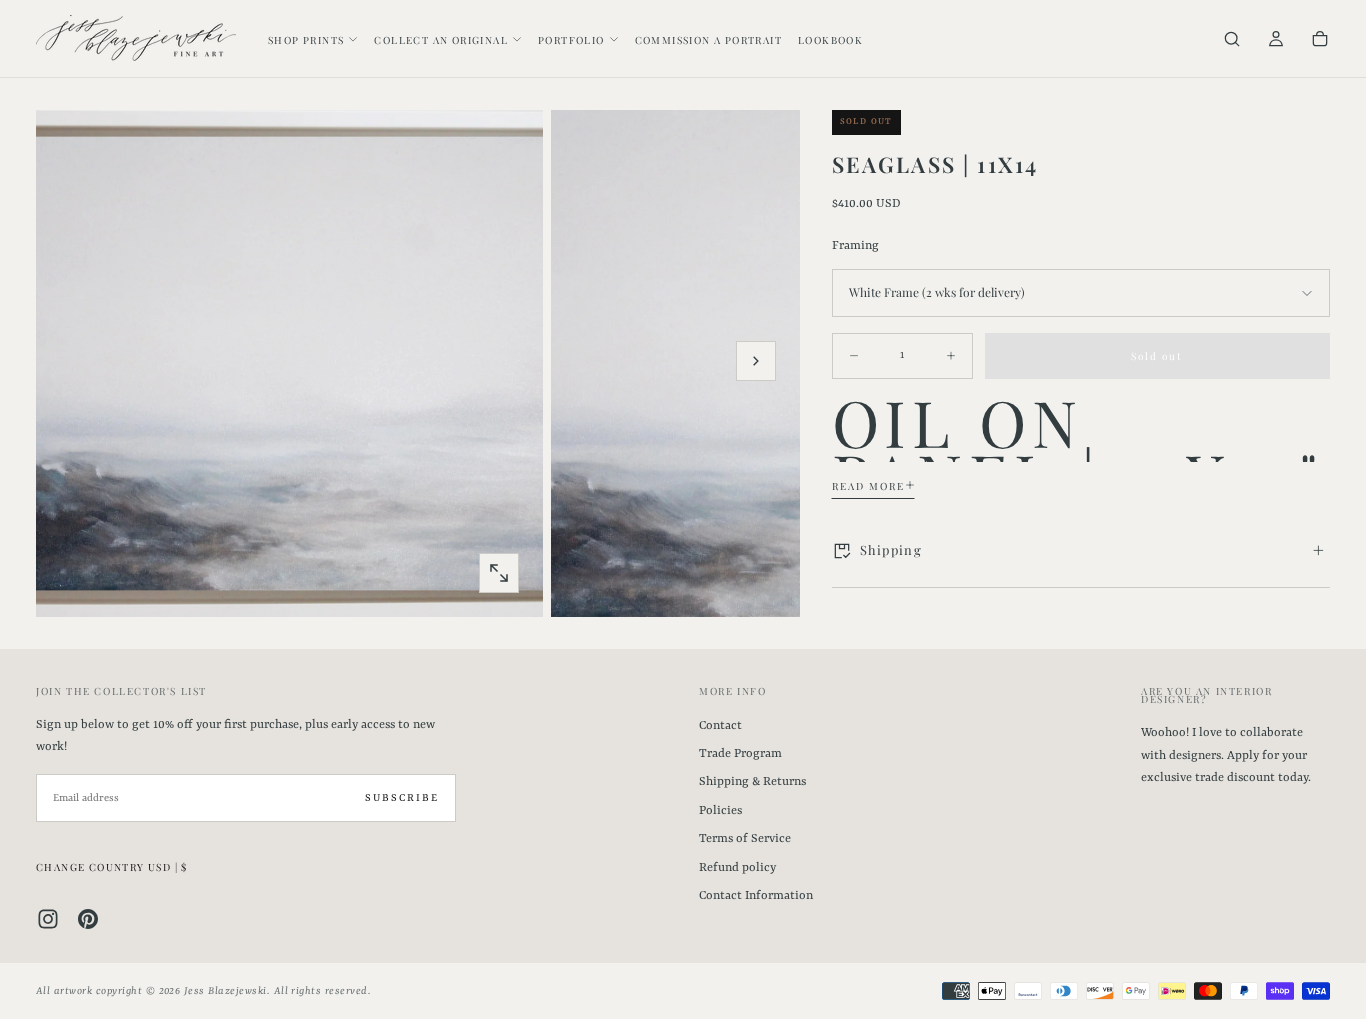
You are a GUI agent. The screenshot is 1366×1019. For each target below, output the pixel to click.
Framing (855, 245)
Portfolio (571, 40)
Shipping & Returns (752, 782)
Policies (720, 811)
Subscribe (402, 798)
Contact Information (756, 896)
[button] (1232, 40)
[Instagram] (48, 919)
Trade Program (740, 754)
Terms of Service (745, 839)
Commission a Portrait (708, 40)
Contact (720, 726)
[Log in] (1276, 40)
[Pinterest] (88, 919)
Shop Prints (306, 40)
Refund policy (737, 868)
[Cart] (1320, 40)
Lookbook (830, 40)
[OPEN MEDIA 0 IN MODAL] (499, 573)
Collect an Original (441, 40)
